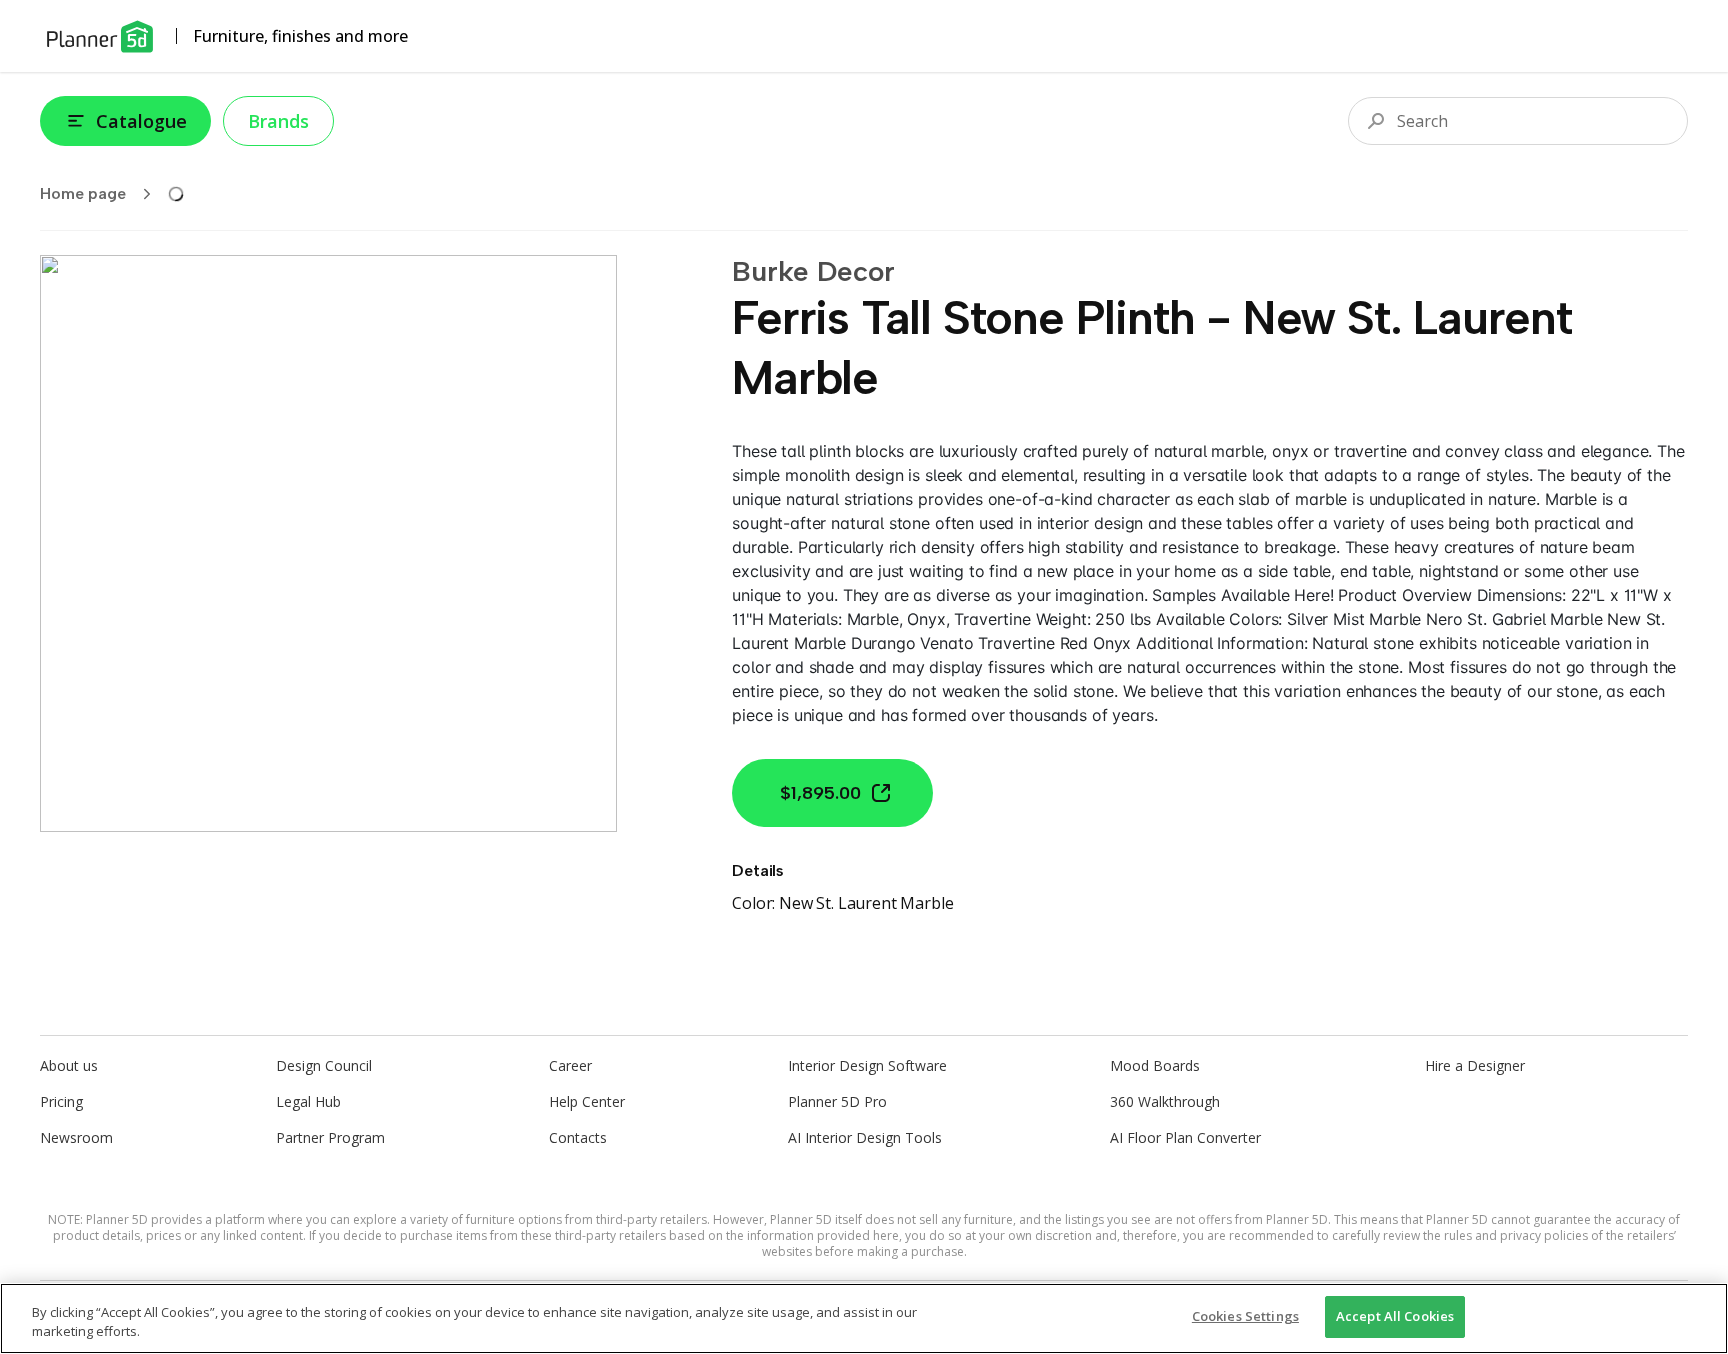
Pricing (61, 1101)
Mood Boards (1155, 1065)
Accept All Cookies (1395, 1316)
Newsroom (76, 1137)
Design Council (324, 1065)
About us (69, 1065)
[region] (864, 1318)
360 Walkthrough (1165, 1101)
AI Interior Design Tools (865, 1137)
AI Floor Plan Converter (1185, 1137)
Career (570, 1065)
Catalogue (141, 121)
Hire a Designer (1475, 1065)
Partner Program (330, 1137)
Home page (83, 193)
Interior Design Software (867, 1065)
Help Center (587, 1101)
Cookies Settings (1245, 1316)
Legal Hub (308, 1101)
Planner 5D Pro (837, 1101)
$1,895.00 (820, 793)
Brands (278, 121)
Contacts (578, 1137)
